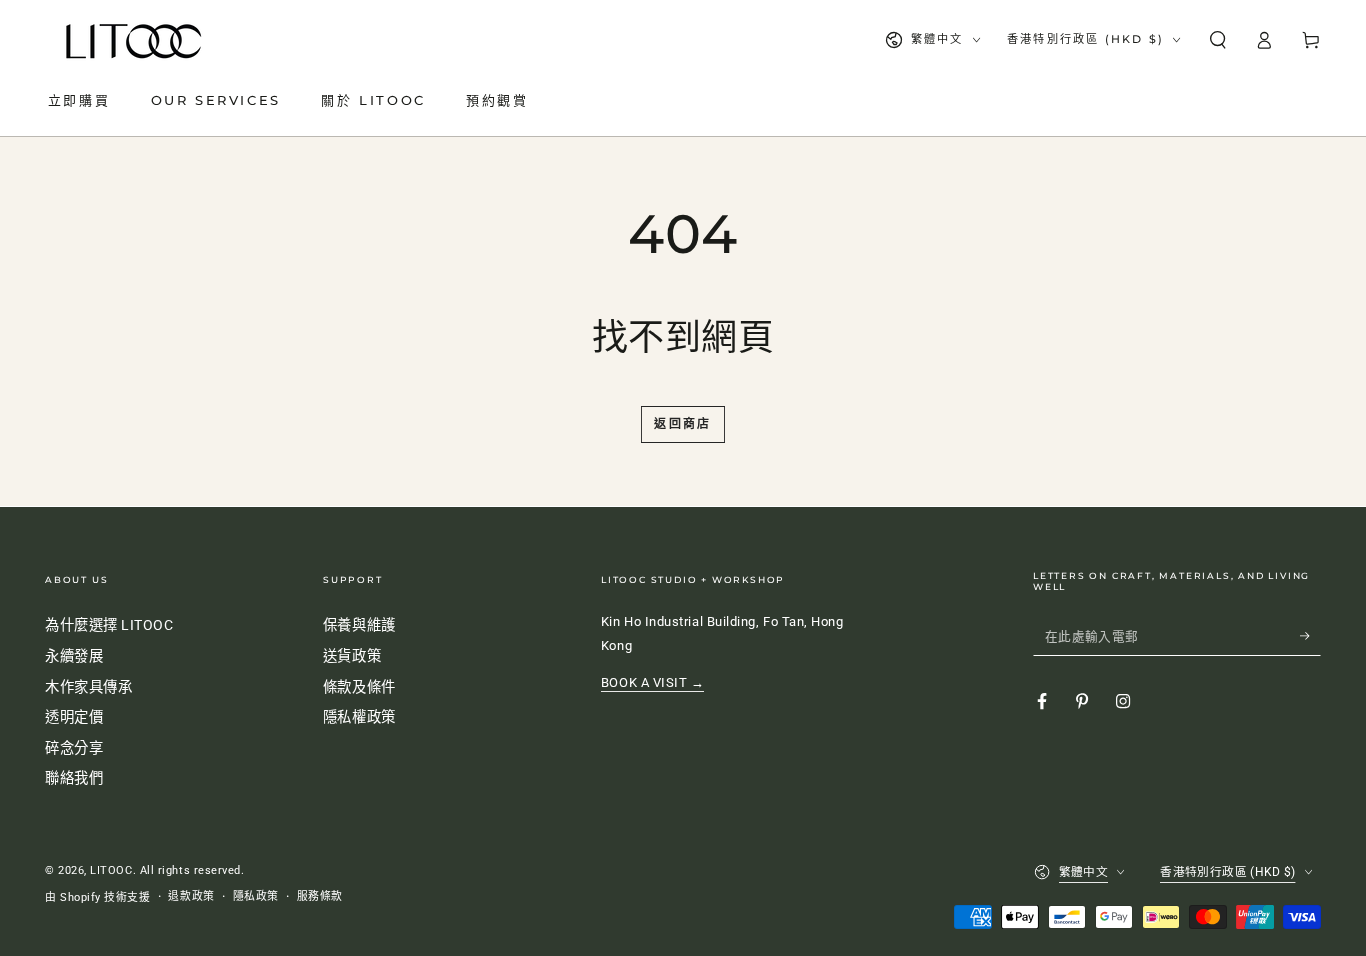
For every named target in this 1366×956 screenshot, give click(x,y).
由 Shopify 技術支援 (98, 897)
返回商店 (683, 423)
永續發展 (74, 656)
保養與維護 (359, 625)
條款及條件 (359, 687)
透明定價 (74, 717)
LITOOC (111, 870)
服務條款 (320, 896)
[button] (1217, 40)
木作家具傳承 (88, 687)
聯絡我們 (74, 778)
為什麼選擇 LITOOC (109, 625)
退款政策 (191, 896)
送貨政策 (352, 656)
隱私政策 (256, 896)
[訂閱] (1310, 636)
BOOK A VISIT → (653, 682)
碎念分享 (74, 748)
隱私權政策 (359, 717)
